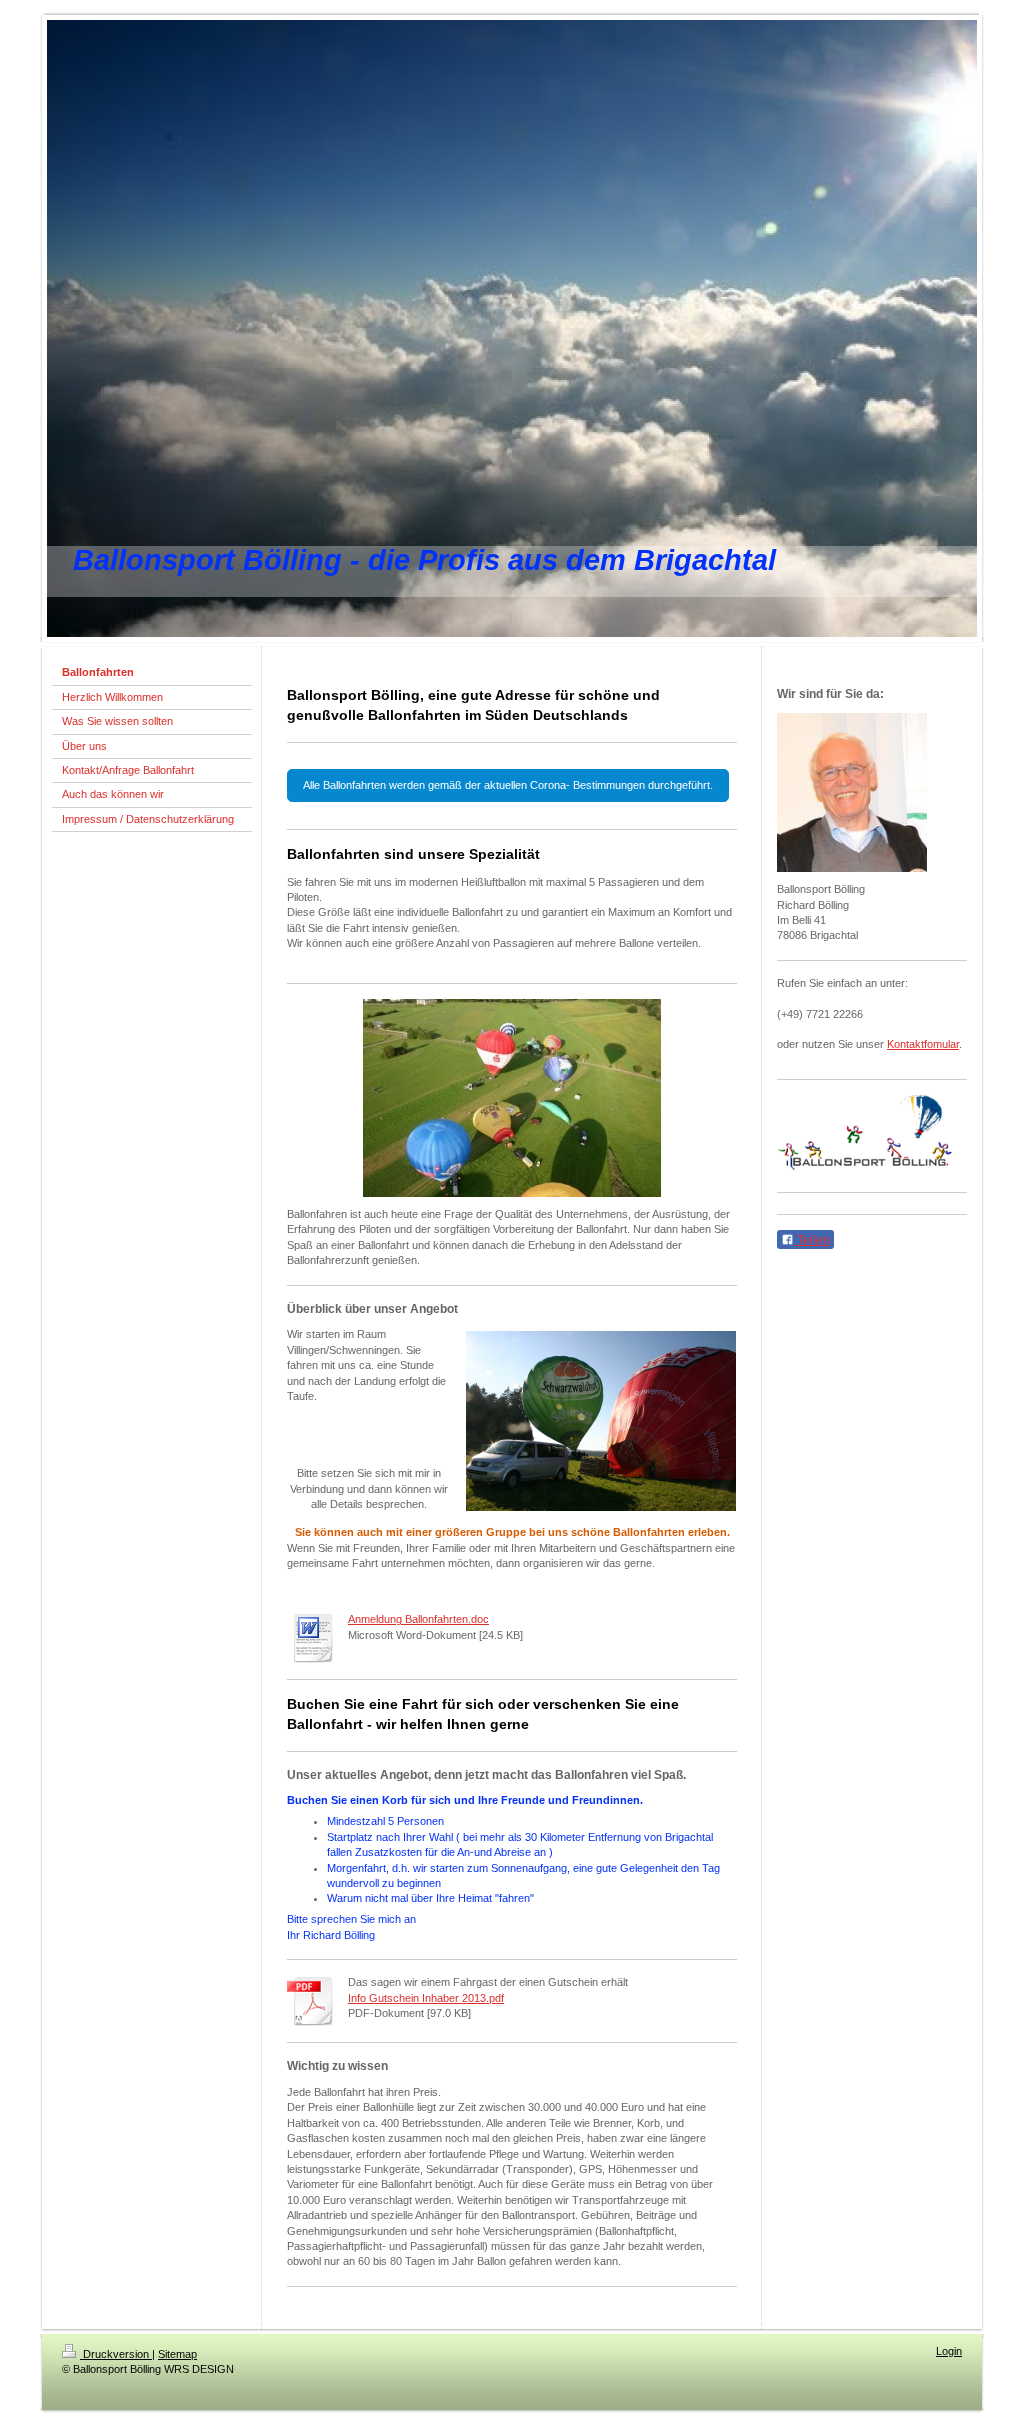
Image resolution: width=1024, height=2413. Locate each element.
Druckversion (116, 2354)
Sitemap (177, 2354)
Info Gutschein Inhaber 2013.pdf (426, 1998)
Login (949, 2351)
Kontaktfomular (923, 1044)
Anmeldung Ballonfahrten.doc (418, 1619)
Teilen (812, 1240)
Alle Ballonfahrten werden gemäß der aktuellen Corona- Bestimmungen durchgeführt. (508, 785)
